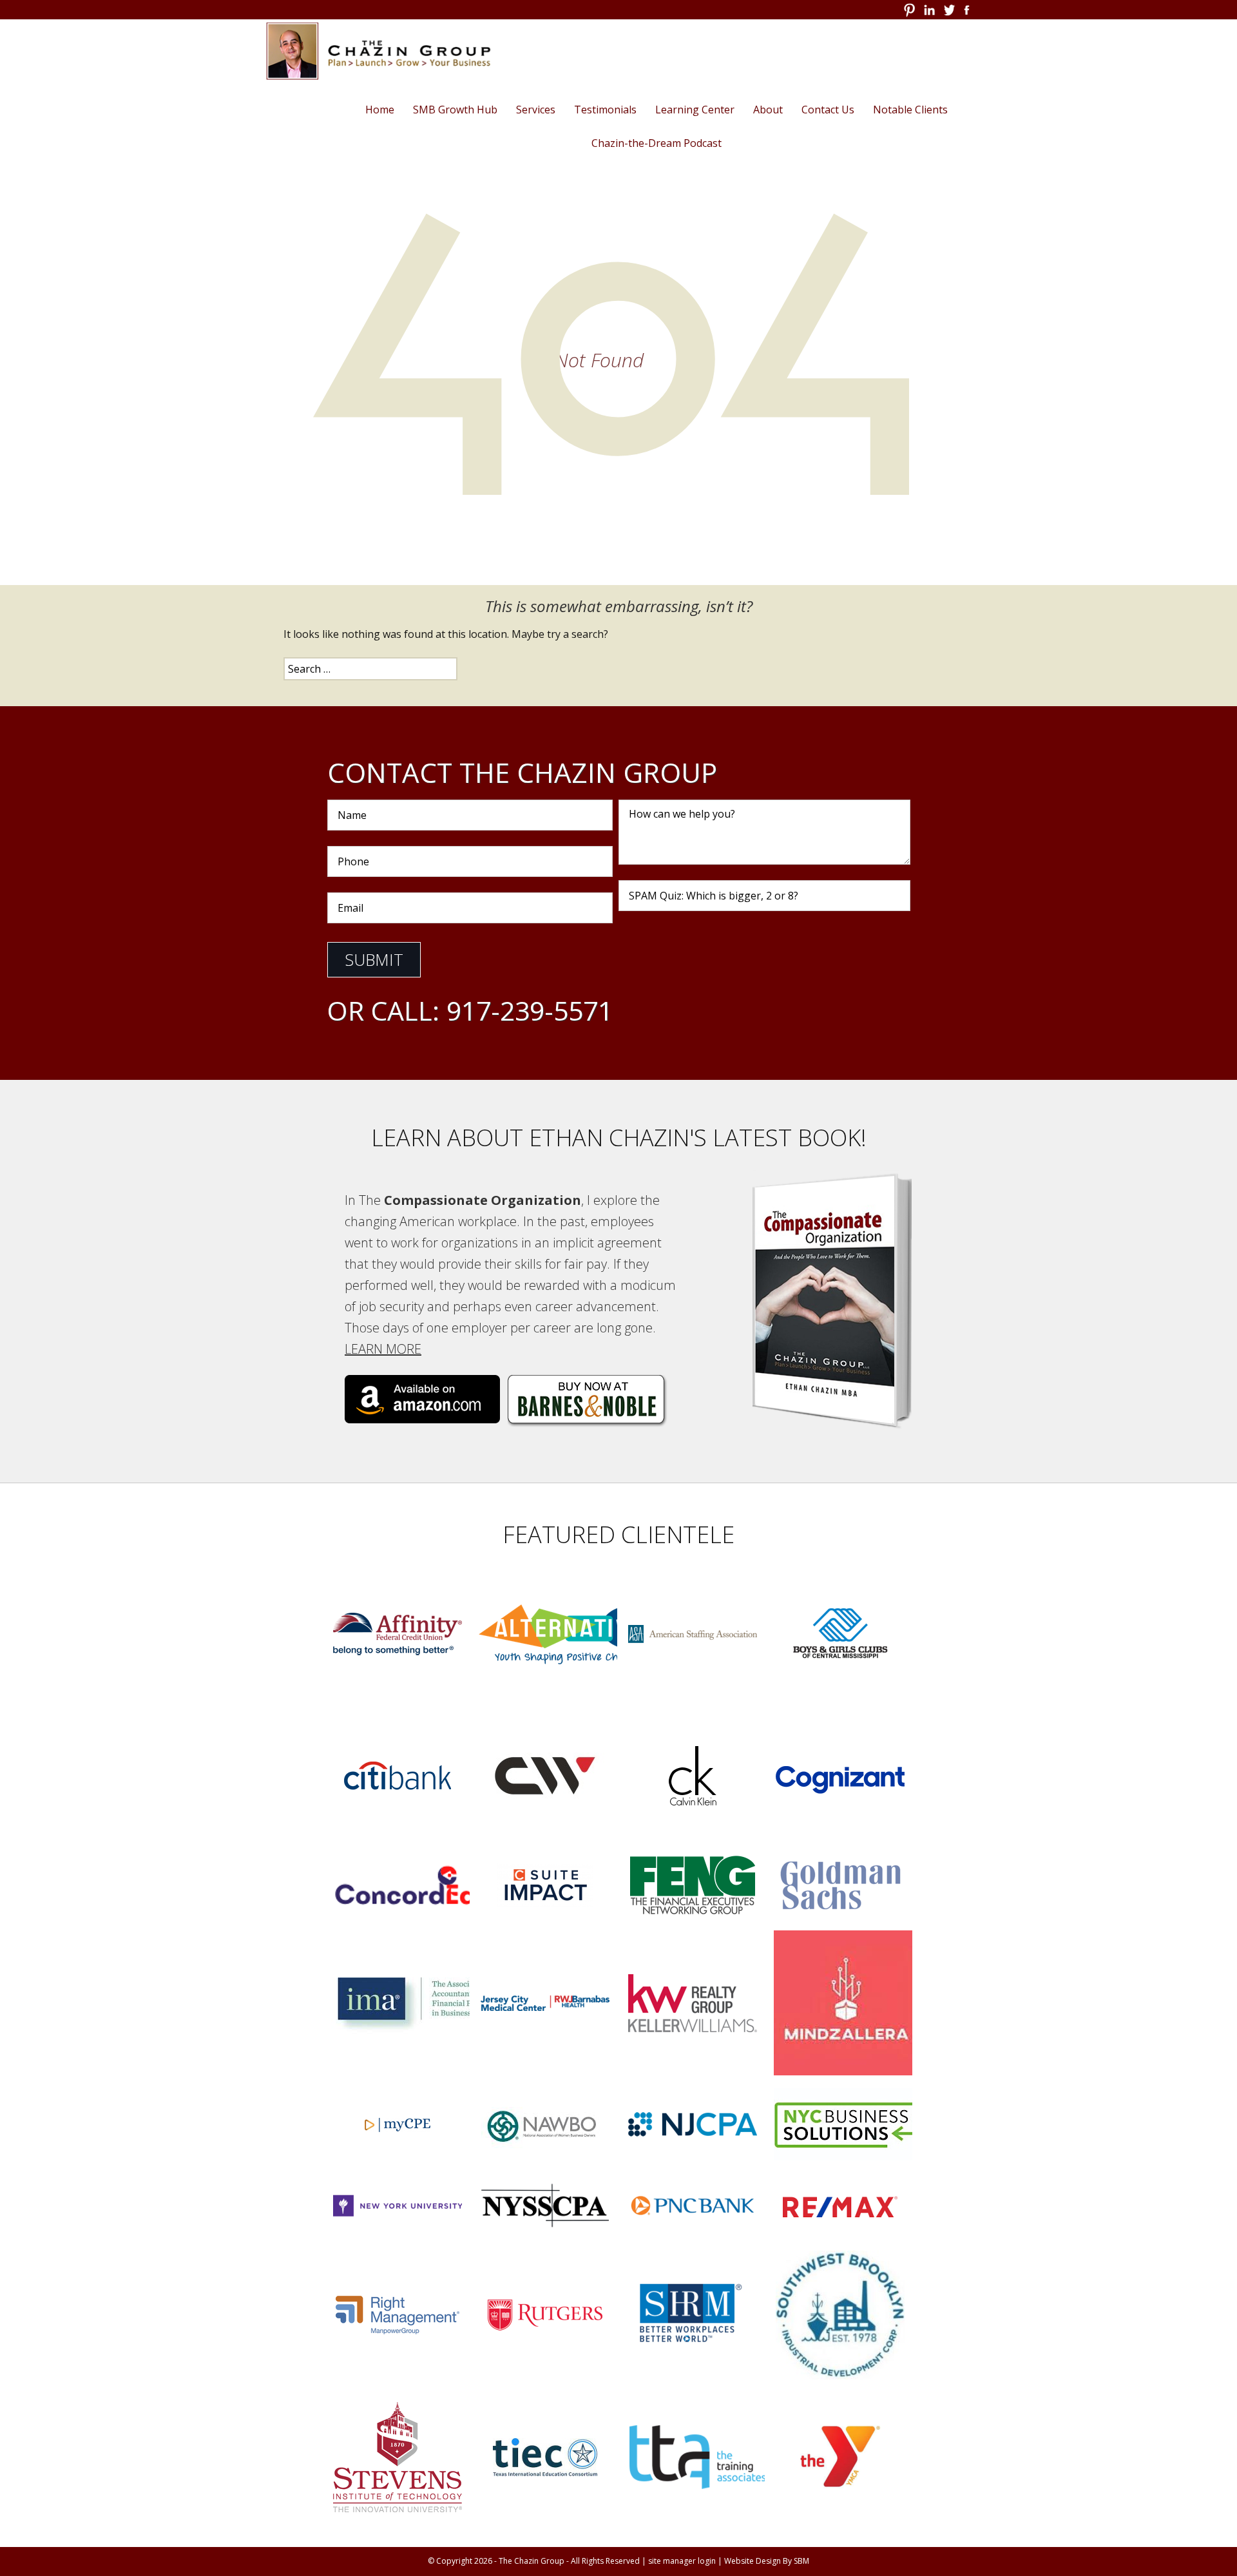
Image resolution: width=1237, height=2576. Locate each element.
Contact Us (828, 110)
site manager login (682, 2561)
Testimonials (605, 110)
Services (536, 110)
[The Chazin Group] (374, 51)
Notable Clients (910, 110)
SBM (801, 2561)
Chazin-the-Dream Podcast (657, 143)
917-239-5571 (530, 1010)
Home (380, 110)
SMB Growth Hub (455, 110)
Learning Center (695, 110)
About (768, 110)
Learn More (383, 1349)
